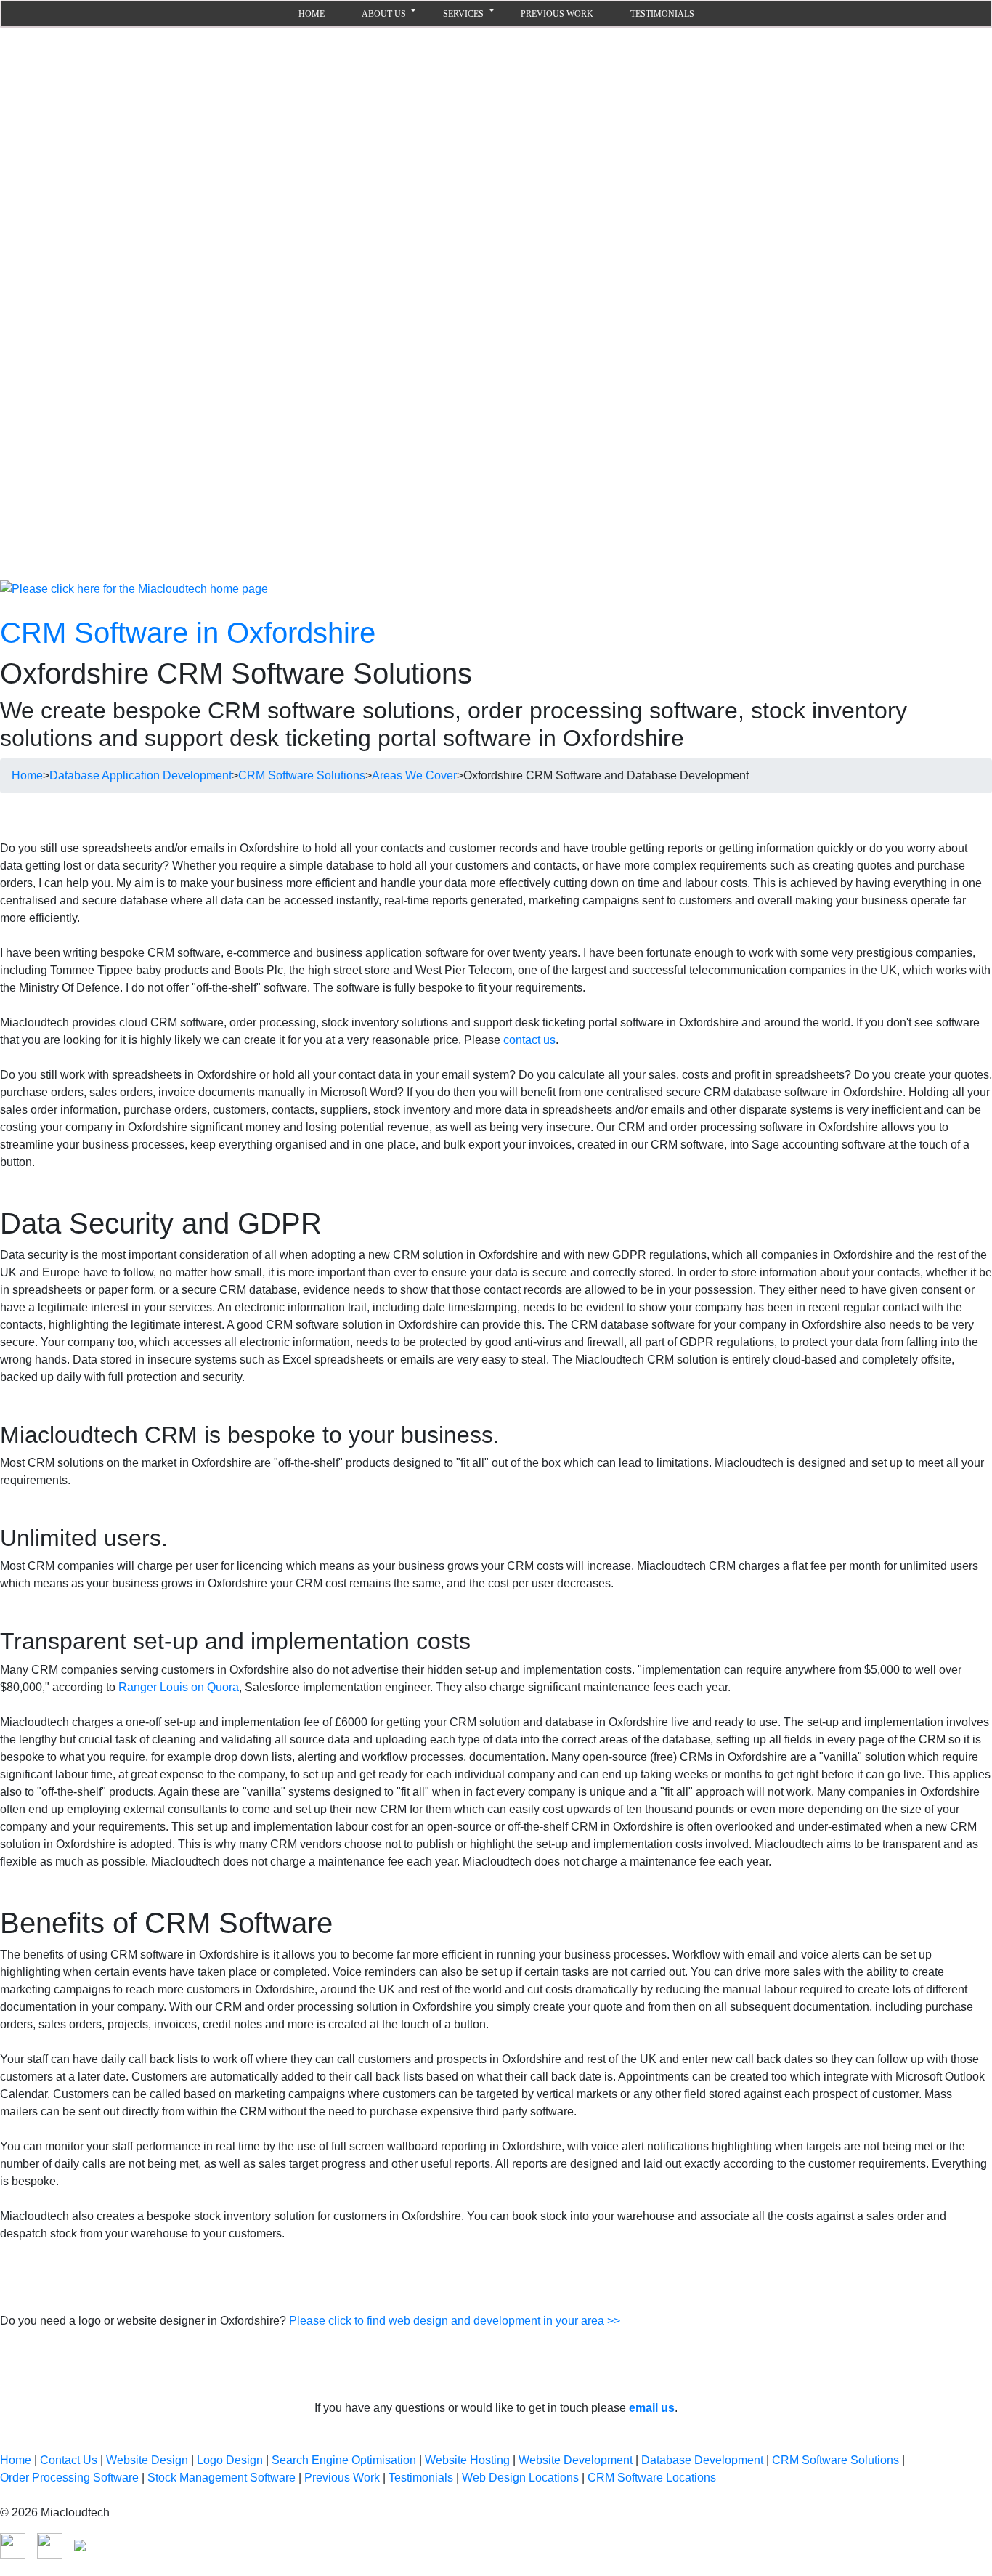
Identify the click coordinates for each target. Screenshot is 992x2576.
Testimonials (662, 14)
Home (27, 775)
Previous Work (557, 14)
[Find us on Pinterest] (50, 2544)
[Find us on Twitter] (80, 2544)
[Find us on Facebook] (13, 2544)
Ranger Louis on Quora (179, 1687)
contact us (529, 1040)
